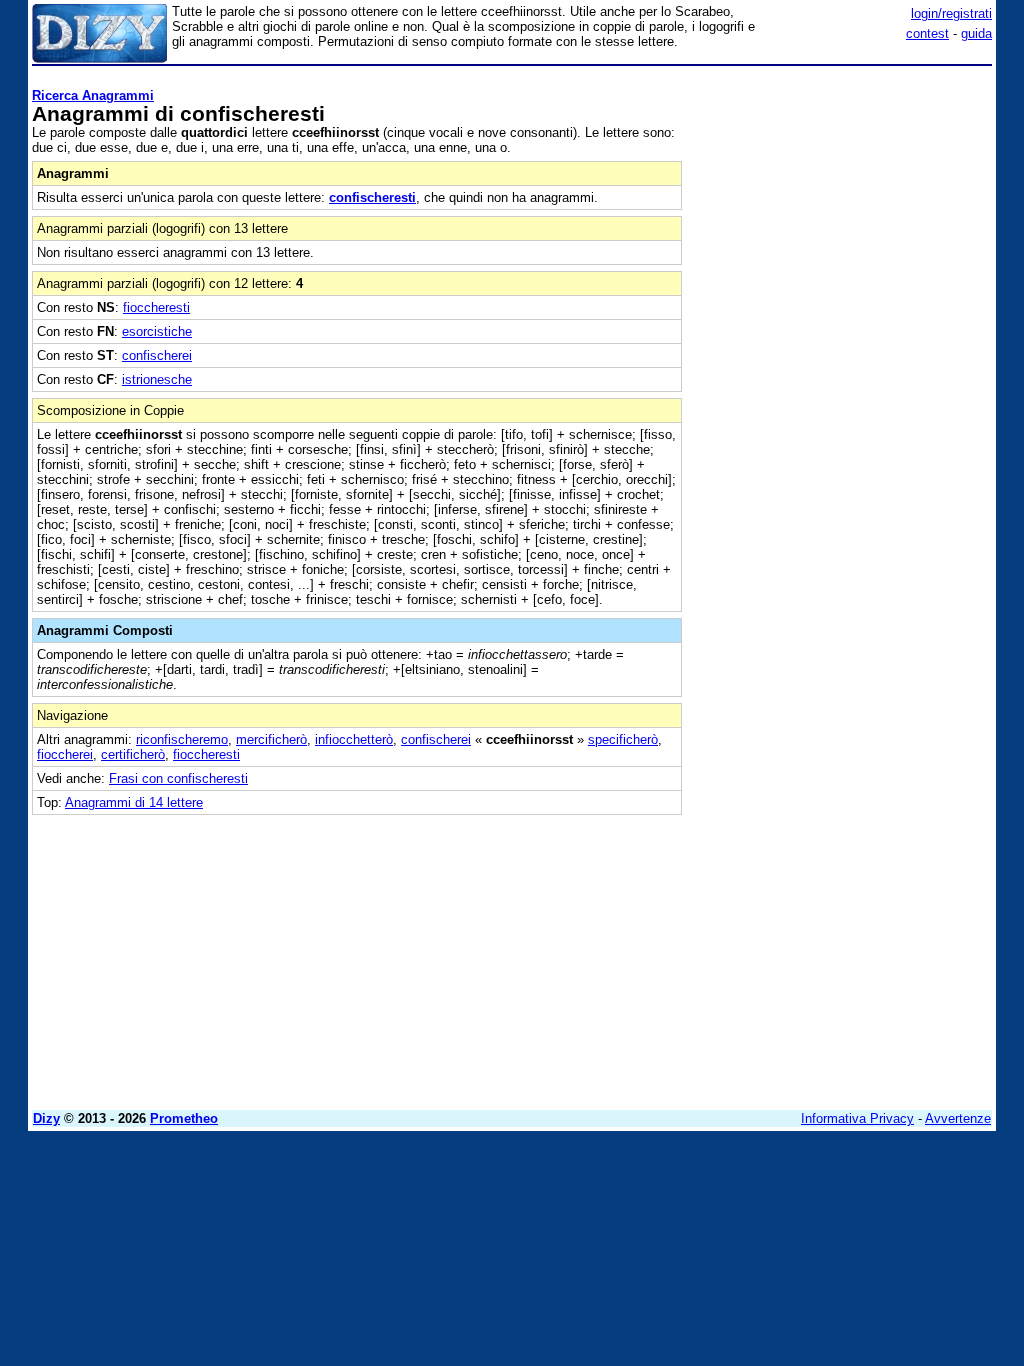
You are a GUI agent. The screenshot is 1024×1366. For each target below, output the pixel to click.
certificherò (133, 754)
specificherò (623, 739)
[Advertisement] (842, 198)
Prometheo (184, 1118)
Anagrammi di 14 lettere (134, 802)
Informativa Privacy (857, 1118)
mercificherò (271, 739)
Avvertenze (958, 1118)
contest (927, 33)
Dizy (46, 1118)
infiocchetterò (354, 739)
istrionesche (157, 379)
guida (976, 33)
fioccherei (65, 754)
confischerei (157, 355)
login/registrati (951, 13)
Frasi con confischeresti (178, 778)
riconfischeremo (182, 739)
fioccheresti (156, 307)
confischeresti (372, 197)
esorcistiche (157, 331)
